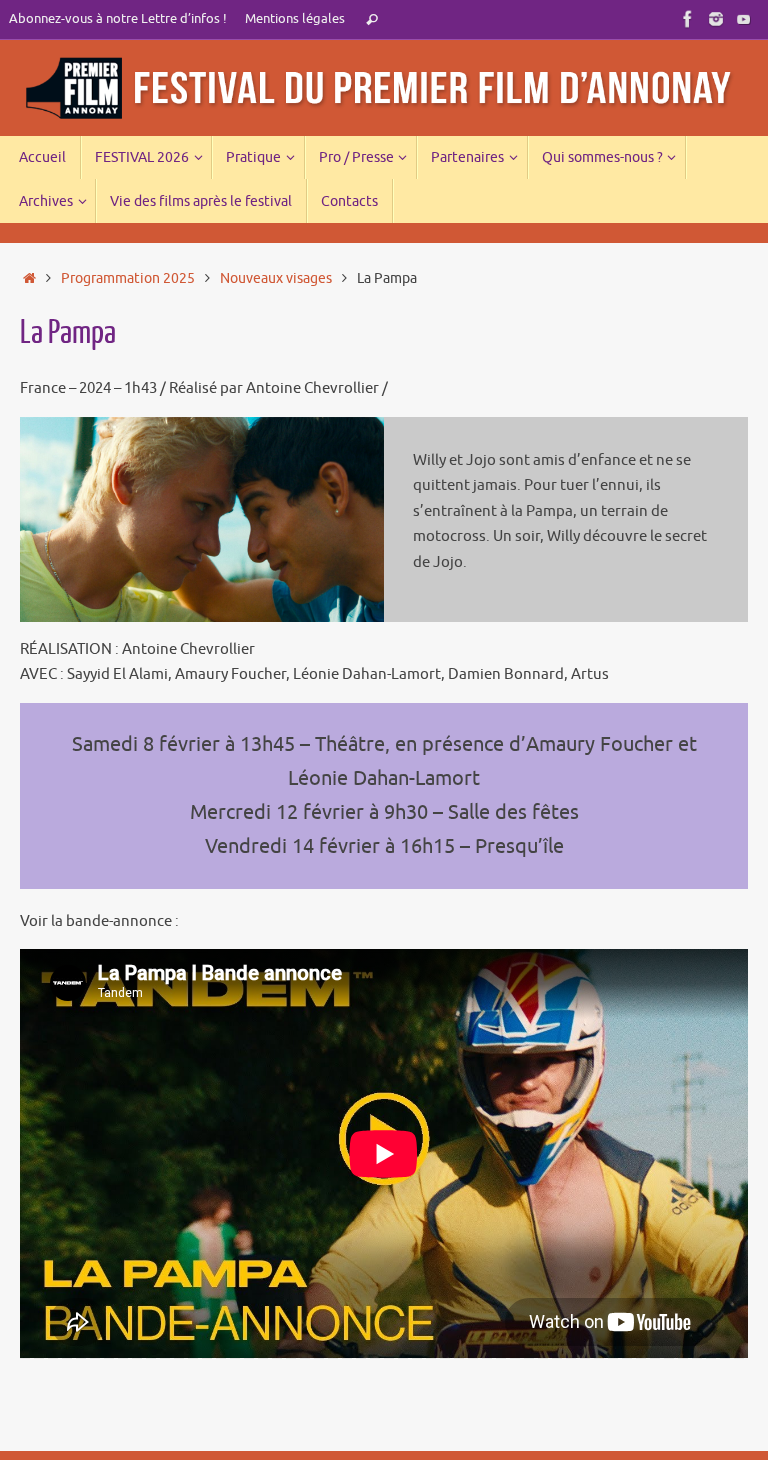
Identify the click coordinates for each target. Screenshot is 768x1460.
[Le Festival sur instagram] (716, 19)
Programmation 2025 (128, 278)
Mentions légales (295, 19)
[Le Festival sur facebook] (688, 19)
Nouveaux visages (276, 278)
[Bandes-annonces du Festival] (744, 19)
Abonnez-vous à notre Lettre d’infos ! (118, 19)
